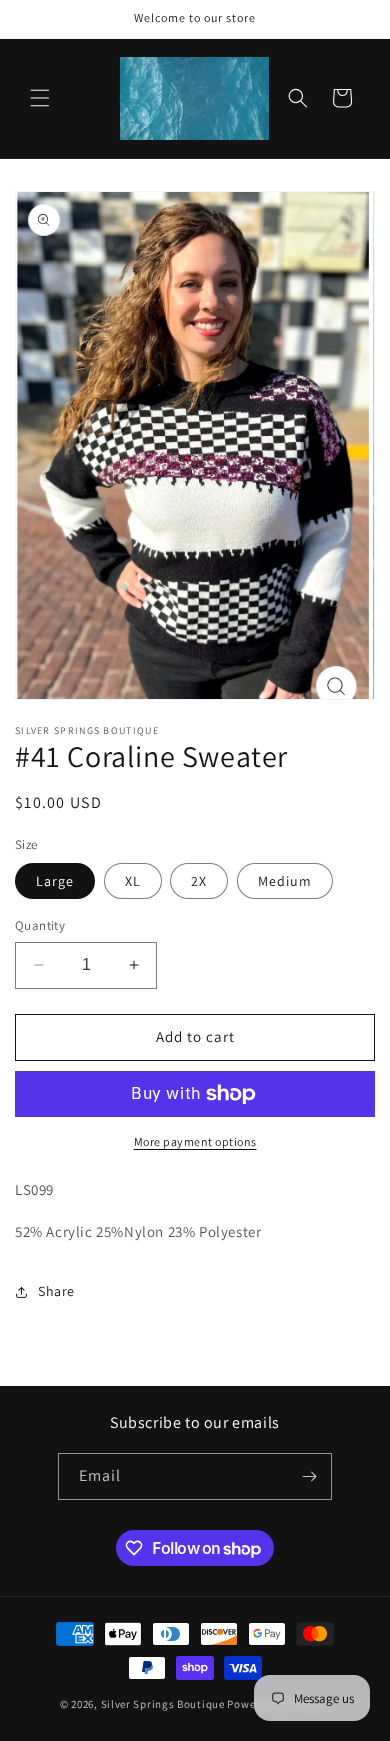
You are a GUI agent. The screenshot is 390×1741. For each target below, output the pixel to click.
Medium (285, 881)
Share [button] (56, 1291)
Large (55, 881)
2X (199, 881)
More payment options (195, 1141)
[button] (40, 98)
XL (133, 881)
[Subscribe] (309, 1476)
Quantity (40, 925)
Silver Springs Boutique (163, 1704)
